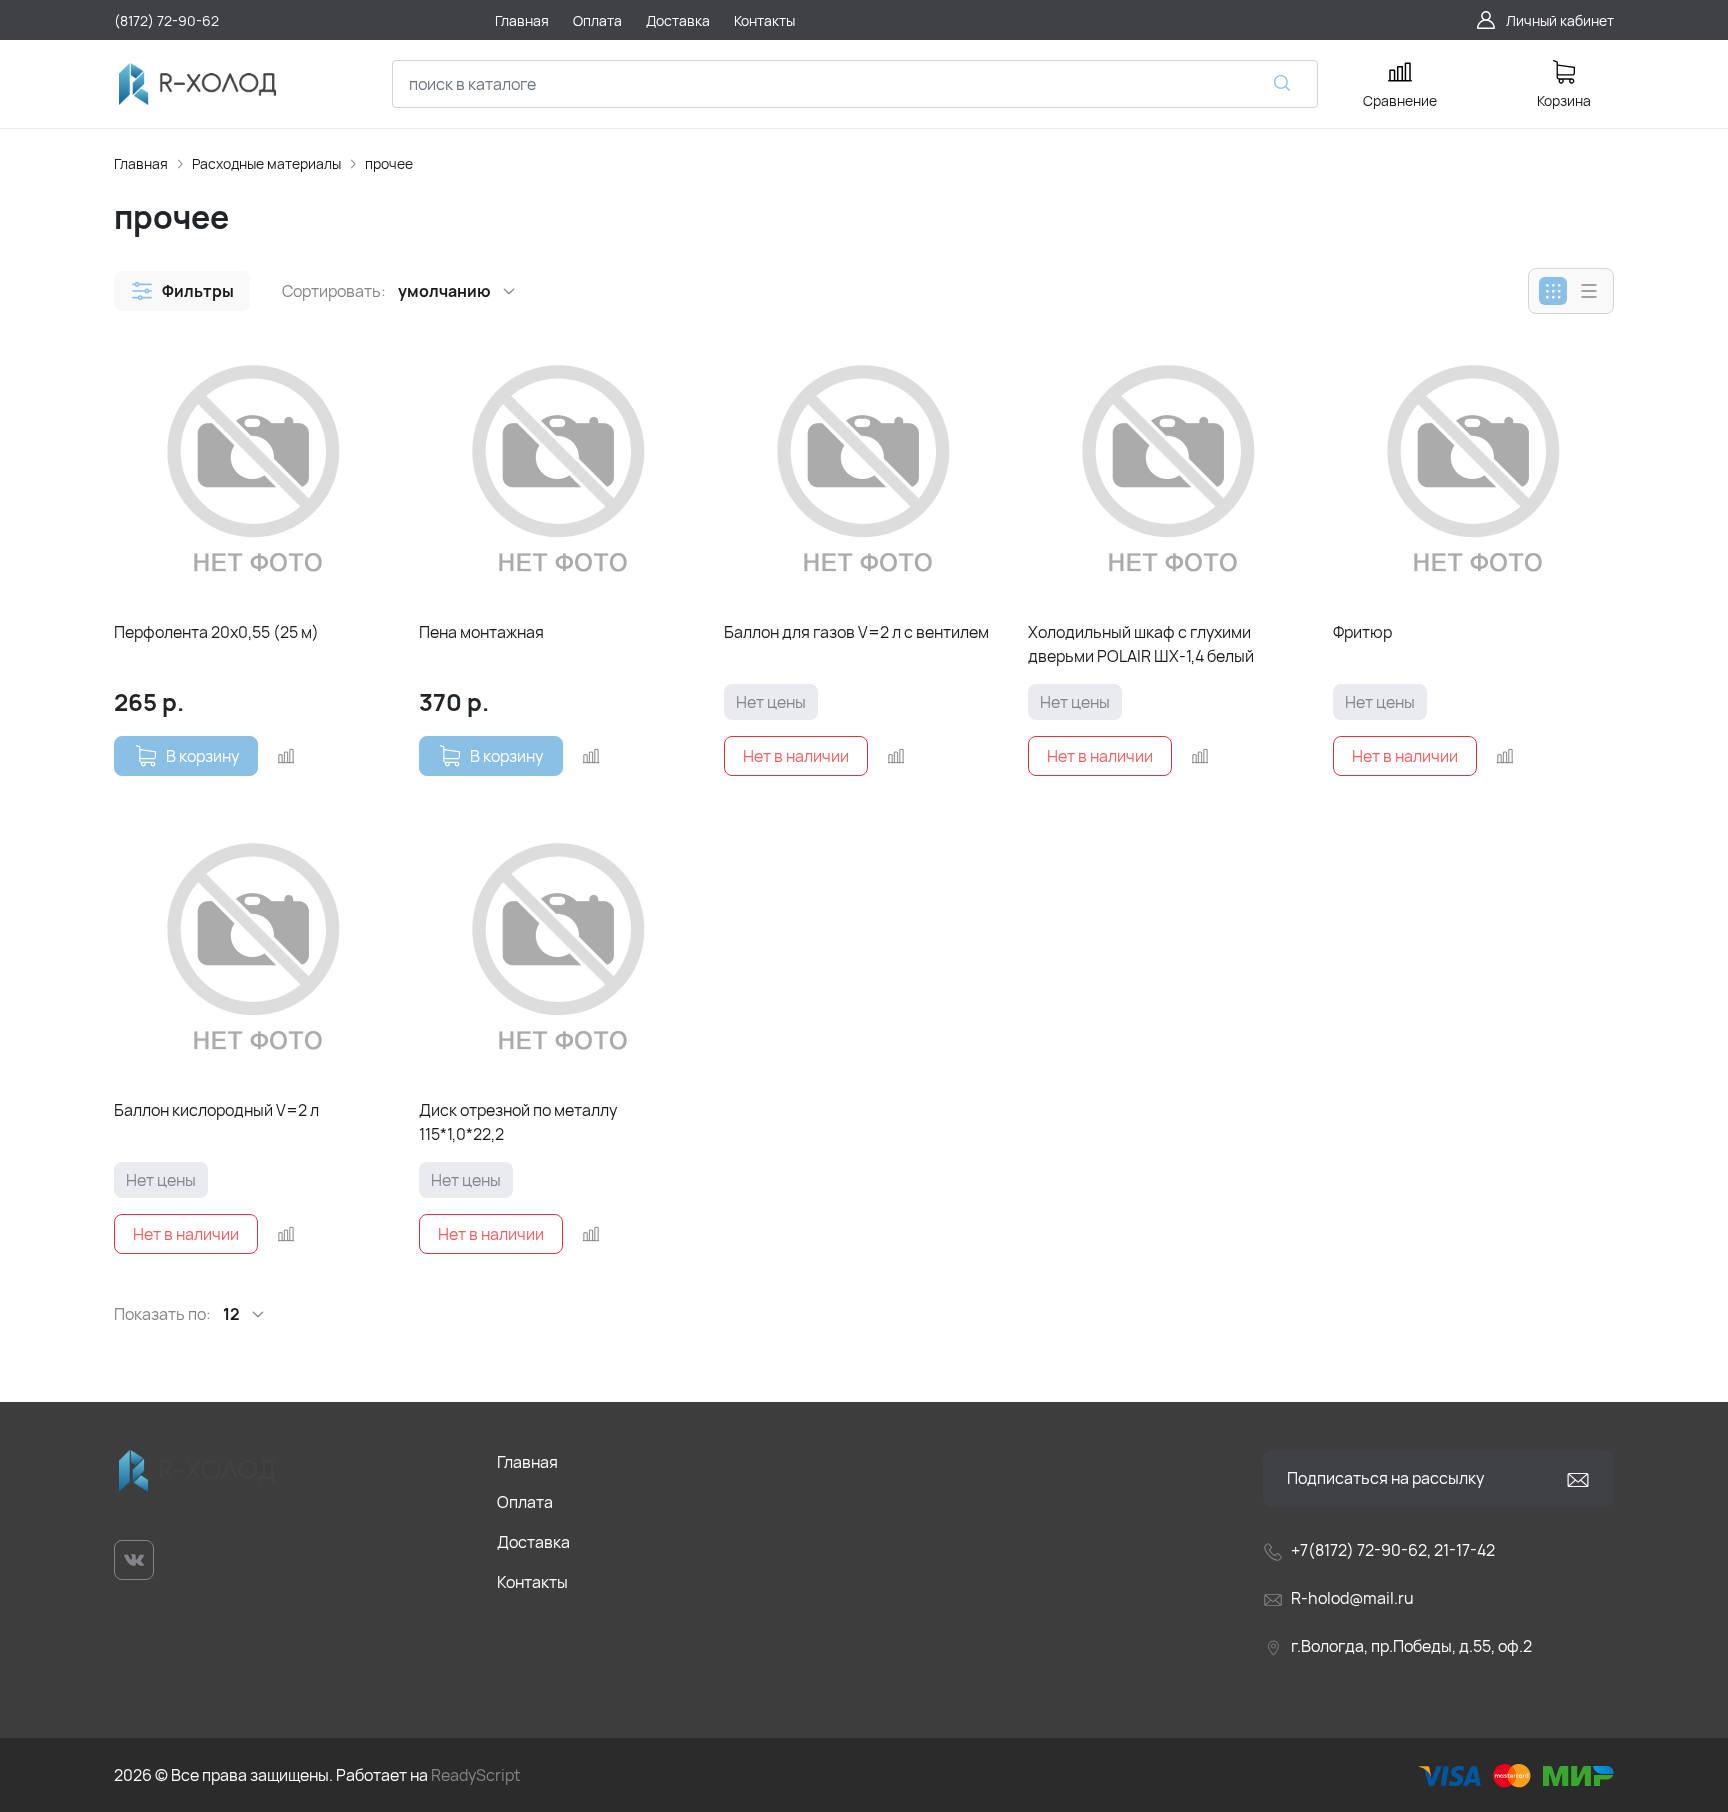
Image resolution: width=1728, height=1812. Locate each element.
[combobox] (855, 84)
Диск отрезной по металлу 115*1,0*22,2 (518, 1122)
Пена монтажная (481, 632)
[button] (182, 291)
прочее (389, 163)
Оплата (525, 1502)
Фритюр (1362, 632)
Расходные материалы (266, 163)
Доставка (533, 1542)
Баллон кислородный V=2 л (216, 1110)
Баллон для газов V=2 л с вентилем (856, 632)
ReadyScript (475, 1775)
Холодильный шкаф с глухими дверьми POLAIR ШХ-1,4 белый (1141, 644)
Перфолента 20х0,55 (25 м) (216, 632)
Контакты (532, 1582)
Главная (141, 163)
